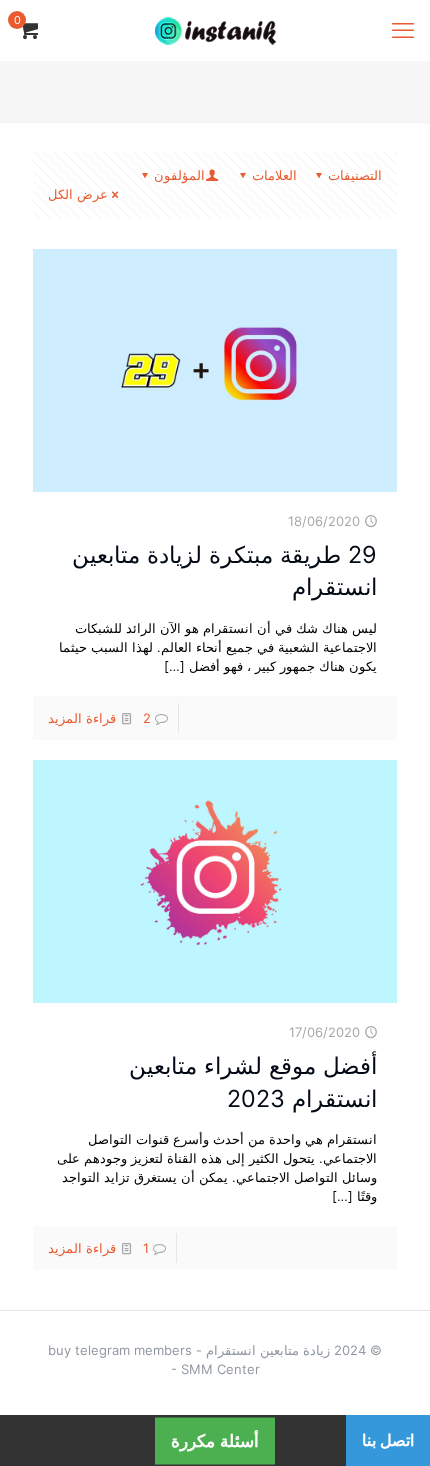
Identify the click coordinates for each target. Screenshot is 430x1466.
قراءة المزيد (82, 718)
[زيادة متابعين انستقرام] (215, 30)
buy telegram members (120, 1350)
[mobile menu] (403, 30)
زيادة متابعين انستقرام (268, 1350)
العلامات (274, 175)
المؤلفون (179, 175)
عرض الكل (78, 194)
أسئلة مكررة (215, 1440)
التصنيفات (355, 175)
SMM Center (220, 1369)
